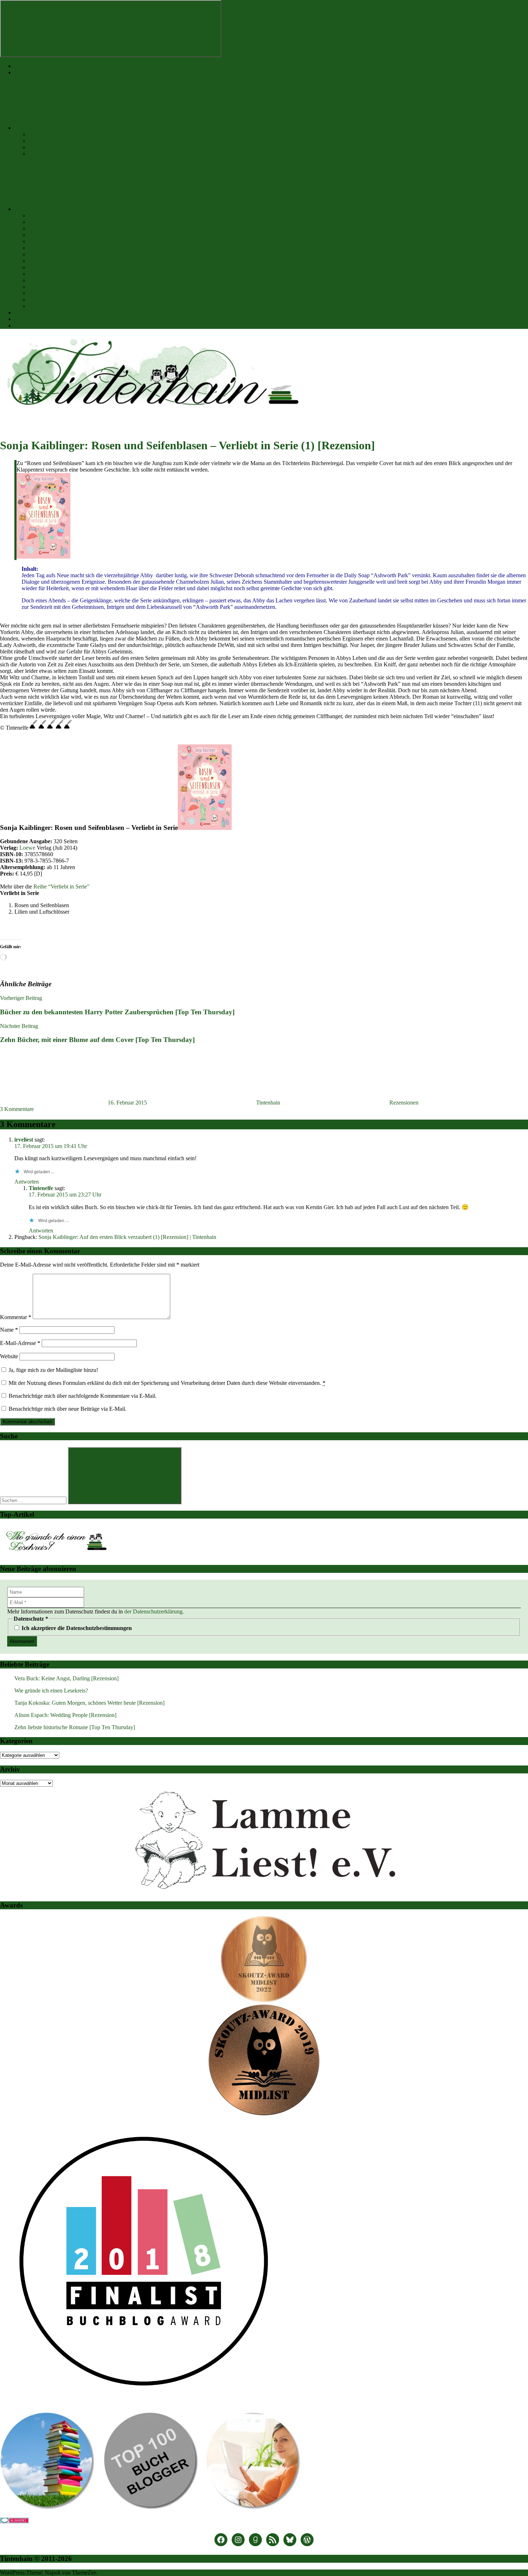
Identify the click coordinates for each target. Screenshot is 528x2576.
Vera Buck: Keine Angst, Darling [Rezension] (66, 1678)
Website (9, 1356)
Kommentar (16, 1317)
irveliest (24, 1140)
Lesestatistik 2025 (49, 222)
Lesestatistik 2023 (49, 235)
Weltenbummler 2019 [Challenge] (67, 134)
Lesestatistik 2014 (49, 293)
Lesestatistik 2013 (49, 300)
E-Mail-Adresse (20, 1343)
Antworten (27, 1182)
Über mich (26, 313)
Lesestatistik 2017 (49, 274)
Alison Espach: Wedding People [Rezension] (65, 1715)
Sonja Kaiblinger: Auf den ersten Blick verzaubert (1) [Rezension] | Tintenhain (127, 1237)
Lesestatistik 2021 (49, 248)
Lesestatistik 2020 (49, 254)
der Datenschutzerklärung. (154, 1611)
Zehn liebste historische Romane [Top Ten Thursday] (75, 1727)
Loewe (27, 848)
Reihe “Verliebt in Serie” (61, 887)
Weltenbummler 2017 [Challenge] (67, 147)
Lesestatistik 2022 (49, 241)
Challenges (27, 128)
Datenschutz (28, 325)
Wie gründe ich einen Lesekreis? (51, 1691)
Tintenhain (268, 1103)
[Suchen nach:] (34, 1500)
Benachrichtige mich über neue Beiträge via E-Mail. (68, 1409)
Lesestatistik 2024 (49, 228)
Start (20, 66)
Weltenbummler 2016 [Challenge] (67, 154)
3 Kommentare (17, 1109)
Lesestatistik (28, 209)
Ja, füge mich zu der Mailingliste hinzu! (53, 1370)
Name (9, 1330)
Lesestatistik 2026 (49, 215)
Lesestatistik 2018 (49, 267)
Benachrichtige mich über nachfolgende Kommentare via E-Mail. (83, 1396)
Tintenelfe (41, 1188)
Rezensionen (29, 72)
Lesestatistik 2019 (49, 261)
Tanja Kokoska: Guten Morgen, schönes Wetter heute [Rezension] (89, 1703)
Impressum (27, 319)
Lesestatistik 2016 (49, 280)
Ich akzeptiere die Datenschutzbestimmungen (76, 1628)
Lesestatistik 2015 (49, 287)
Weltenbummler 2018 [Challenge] (67, 141)
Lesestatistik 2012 (49, 306)
